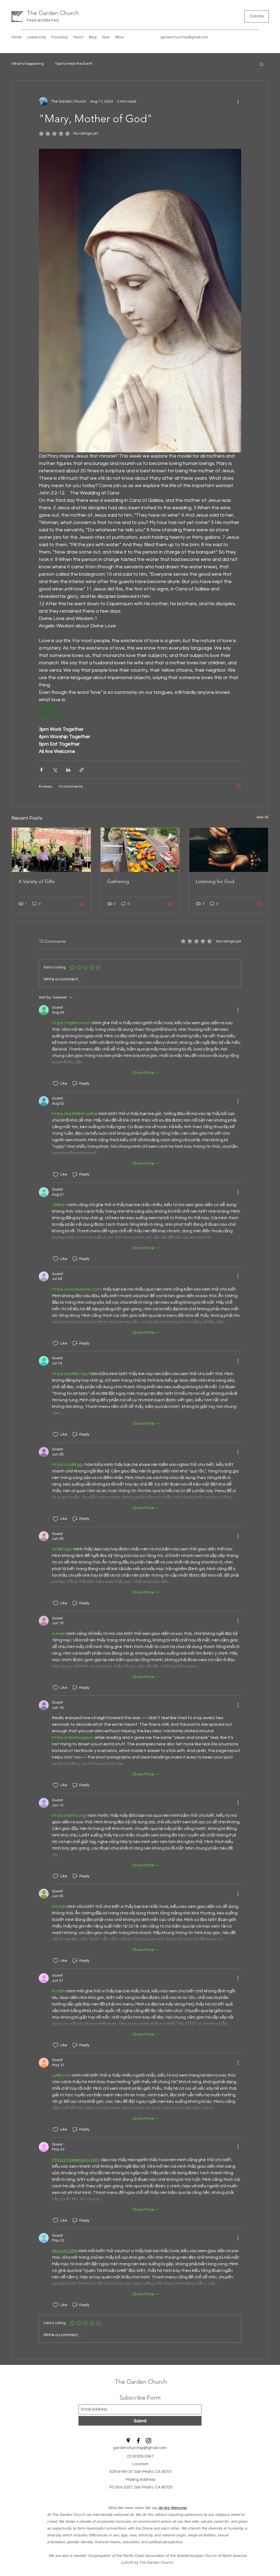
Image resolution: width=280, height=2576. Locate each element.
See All (262, 817)
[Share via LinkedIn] (68, 770)
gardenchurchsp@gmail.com (184, 37)
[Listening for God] (229, 850)
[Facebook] (226, 37)
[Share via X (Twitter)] (55, 770)
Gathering (118, 881)
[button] (262, 64)
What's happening (28, 64)
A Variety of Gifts (37, 881)
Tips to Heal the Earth (74, 64)
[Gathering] (140, 850)
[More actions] (238, 101)
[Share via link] (82, 770)
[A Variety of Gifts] (51, 850)
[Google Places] (217, 37)
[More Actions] (238, 1010)
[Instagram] (234, 37)
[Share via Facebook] (41, 770)
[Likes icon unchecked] (56, 1084)
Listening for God (215, 881)
